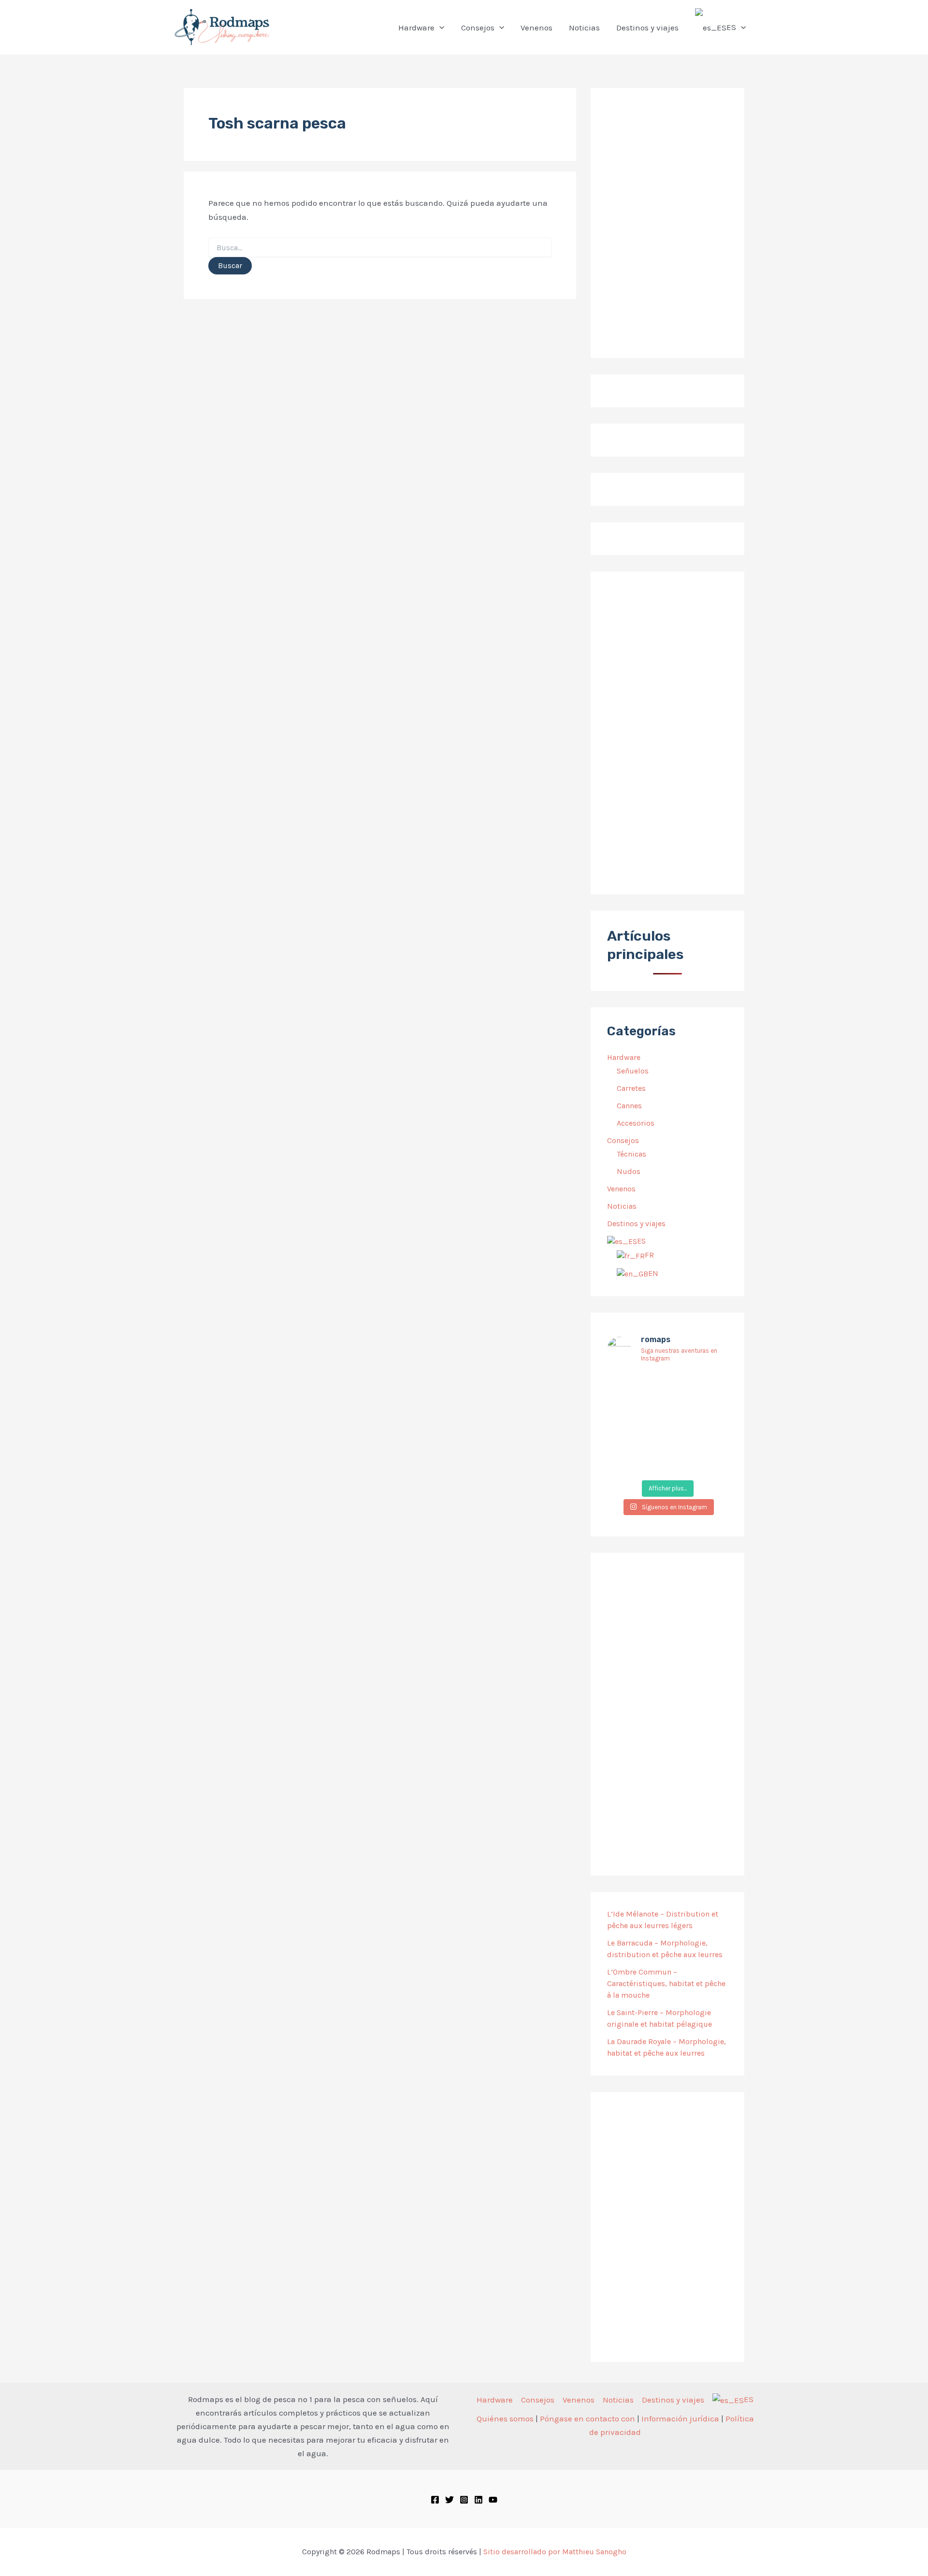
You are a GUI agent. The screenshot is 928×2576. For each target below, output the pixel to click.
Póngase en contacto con (587, 2419)
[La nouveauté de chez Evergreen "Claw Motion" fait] (668, 1436)
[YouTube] (493, 2500)
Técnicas (631, 1154)
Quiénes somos (505, 2419)
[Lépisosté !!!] (626, 1385)
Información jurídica (680, 2419)
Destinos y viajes (636, 1224)
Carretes (631, 1088)
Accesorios (636, 1123)
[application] (439, 28)
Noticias (622, 1206)
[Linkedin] (478, 2500)
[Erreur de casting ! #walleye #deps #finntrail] (668, 1410)
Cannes (629, 1106)
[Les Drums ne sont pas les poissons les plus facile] (626, 1436)
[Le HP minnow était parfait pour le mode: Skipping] (668, 1385)
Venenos (621, 1189)
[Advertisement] (667, 733)
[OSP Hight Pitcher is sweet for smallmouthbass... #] (709, 1410)
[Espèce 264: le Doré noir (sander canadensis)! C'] (709, 1436)
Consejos (623, 1140)
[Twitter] (449, 2500)
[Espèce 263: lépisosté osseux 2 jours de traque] (626, 1462)
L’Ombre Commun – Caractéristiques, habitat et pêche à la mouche (666, 1983)
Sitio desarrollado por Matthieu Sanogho (555, 2552)
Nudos (629, 1171)
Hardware (624, 1057)
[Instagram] (464, 2500)
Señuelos (633, 1071)
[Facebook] (435, 2500)
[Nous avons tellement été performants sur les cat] (668, 1462)
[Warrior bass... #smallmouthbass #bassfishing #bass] (626, 1410)
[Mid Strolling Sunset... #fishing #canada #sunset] (709, 1462)
